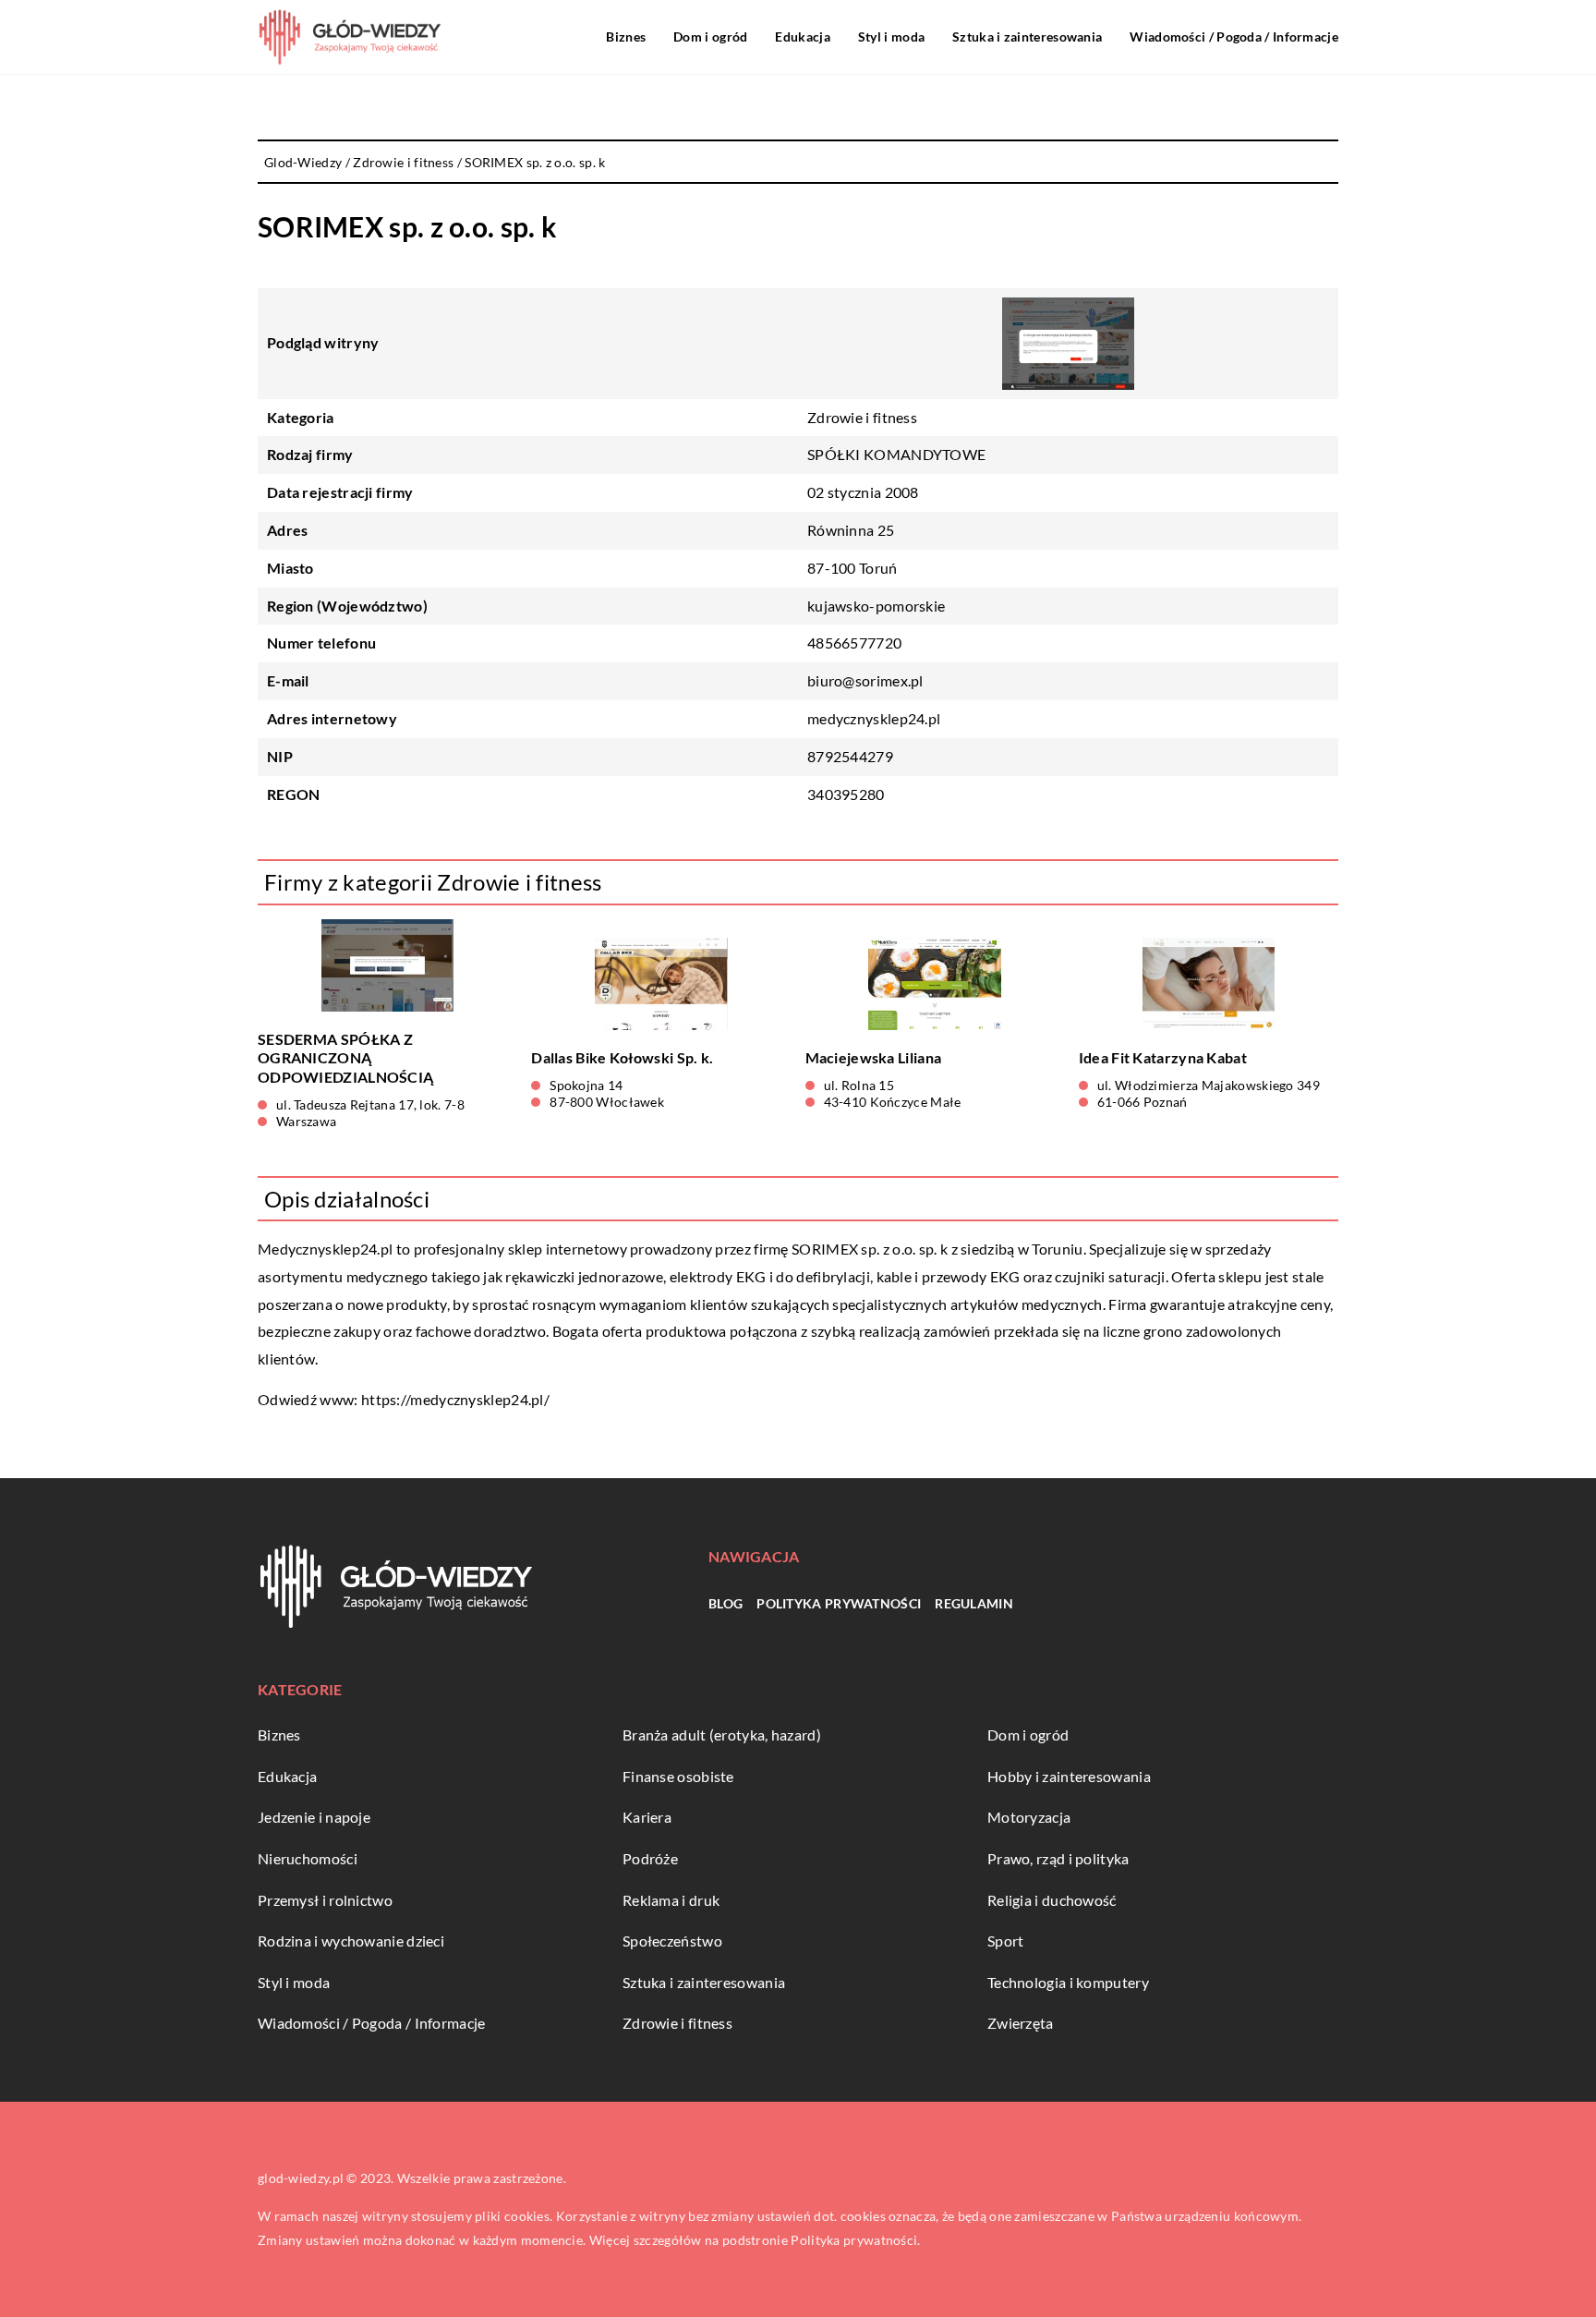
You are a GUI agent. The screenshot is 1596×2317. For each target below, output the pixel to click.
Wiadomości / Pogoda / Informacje (1234, 36)
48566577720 (854, 643)
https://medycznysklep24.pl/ (455, 1399)
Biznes (626, 36)
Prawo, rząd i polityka (1058, 1858)
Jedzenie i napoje (314, 1817)
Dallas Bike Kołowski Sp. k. (622, 1057)
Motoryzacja (1029, 1817)
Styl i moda (891, 36)
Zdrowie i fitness (862, 417)
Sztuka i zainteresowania (1027, 36)
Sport (1006, 1941)
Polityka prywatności (839, 1603)
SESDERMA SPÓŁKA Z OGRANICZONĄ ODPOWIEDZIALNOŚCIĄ (345, 1058)
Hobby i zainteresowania (1069, 1776)
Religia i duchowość (1052, 1900)
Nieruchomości (308, 1858)
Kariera (647, 1817)
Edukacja (802, 36)
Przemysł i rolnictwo (325, 1900)
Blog (725, 1603)
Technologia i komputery (1068, 1982)
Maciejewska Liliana (874, 1057)
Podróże (650, 1858)
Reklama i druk (671, 1900)
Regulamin (974, 1603)
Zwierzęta (1021, 2023)
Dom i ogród (710, 36)
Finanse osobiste (678, 1776)
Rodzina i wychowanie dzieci (351, 1941)
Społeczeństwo (672, 1941)
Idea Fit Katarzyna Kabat (1163, 1057)
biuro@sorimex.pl (865, 680)
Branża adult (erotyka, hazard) (722, 1735)
